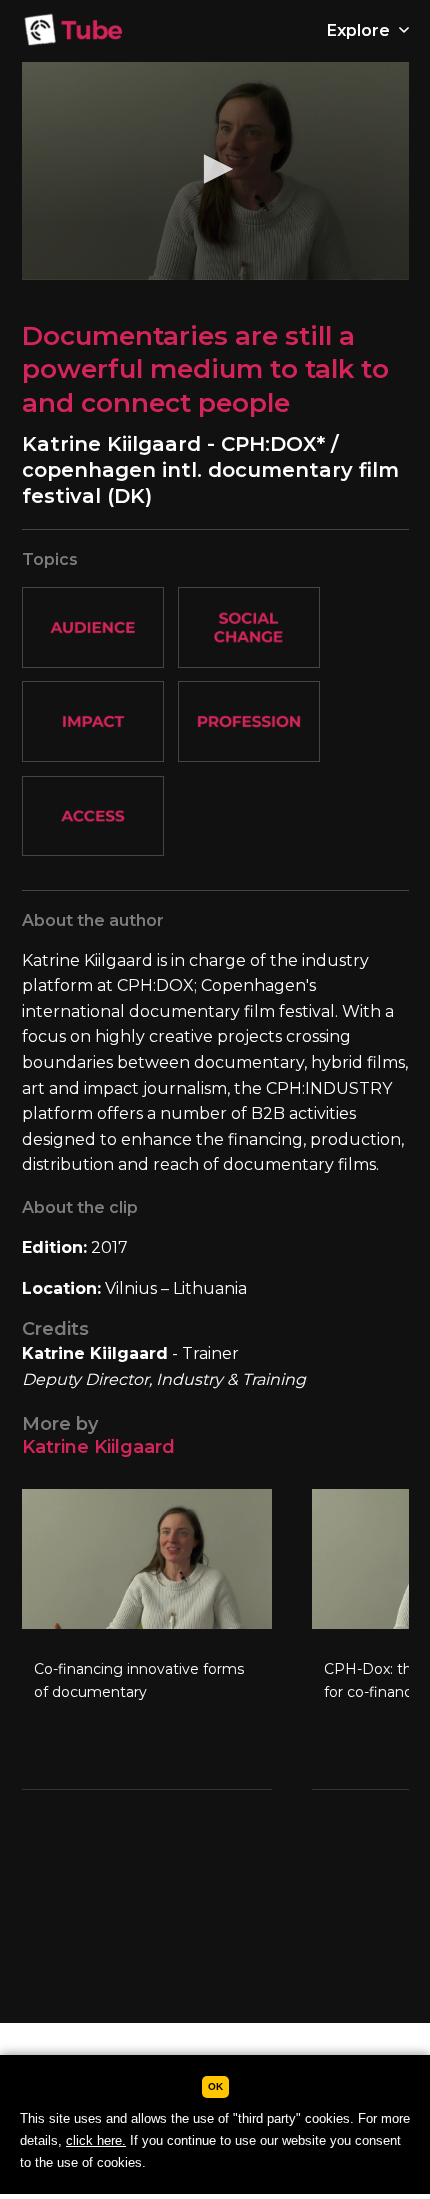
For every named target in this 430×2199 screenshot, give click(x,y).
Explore (360, 30)
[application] (215, 171)
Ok (215, 2086)
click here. (96, 2140)
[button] (215, 169)
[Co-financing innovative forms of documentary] (147, 1639)
